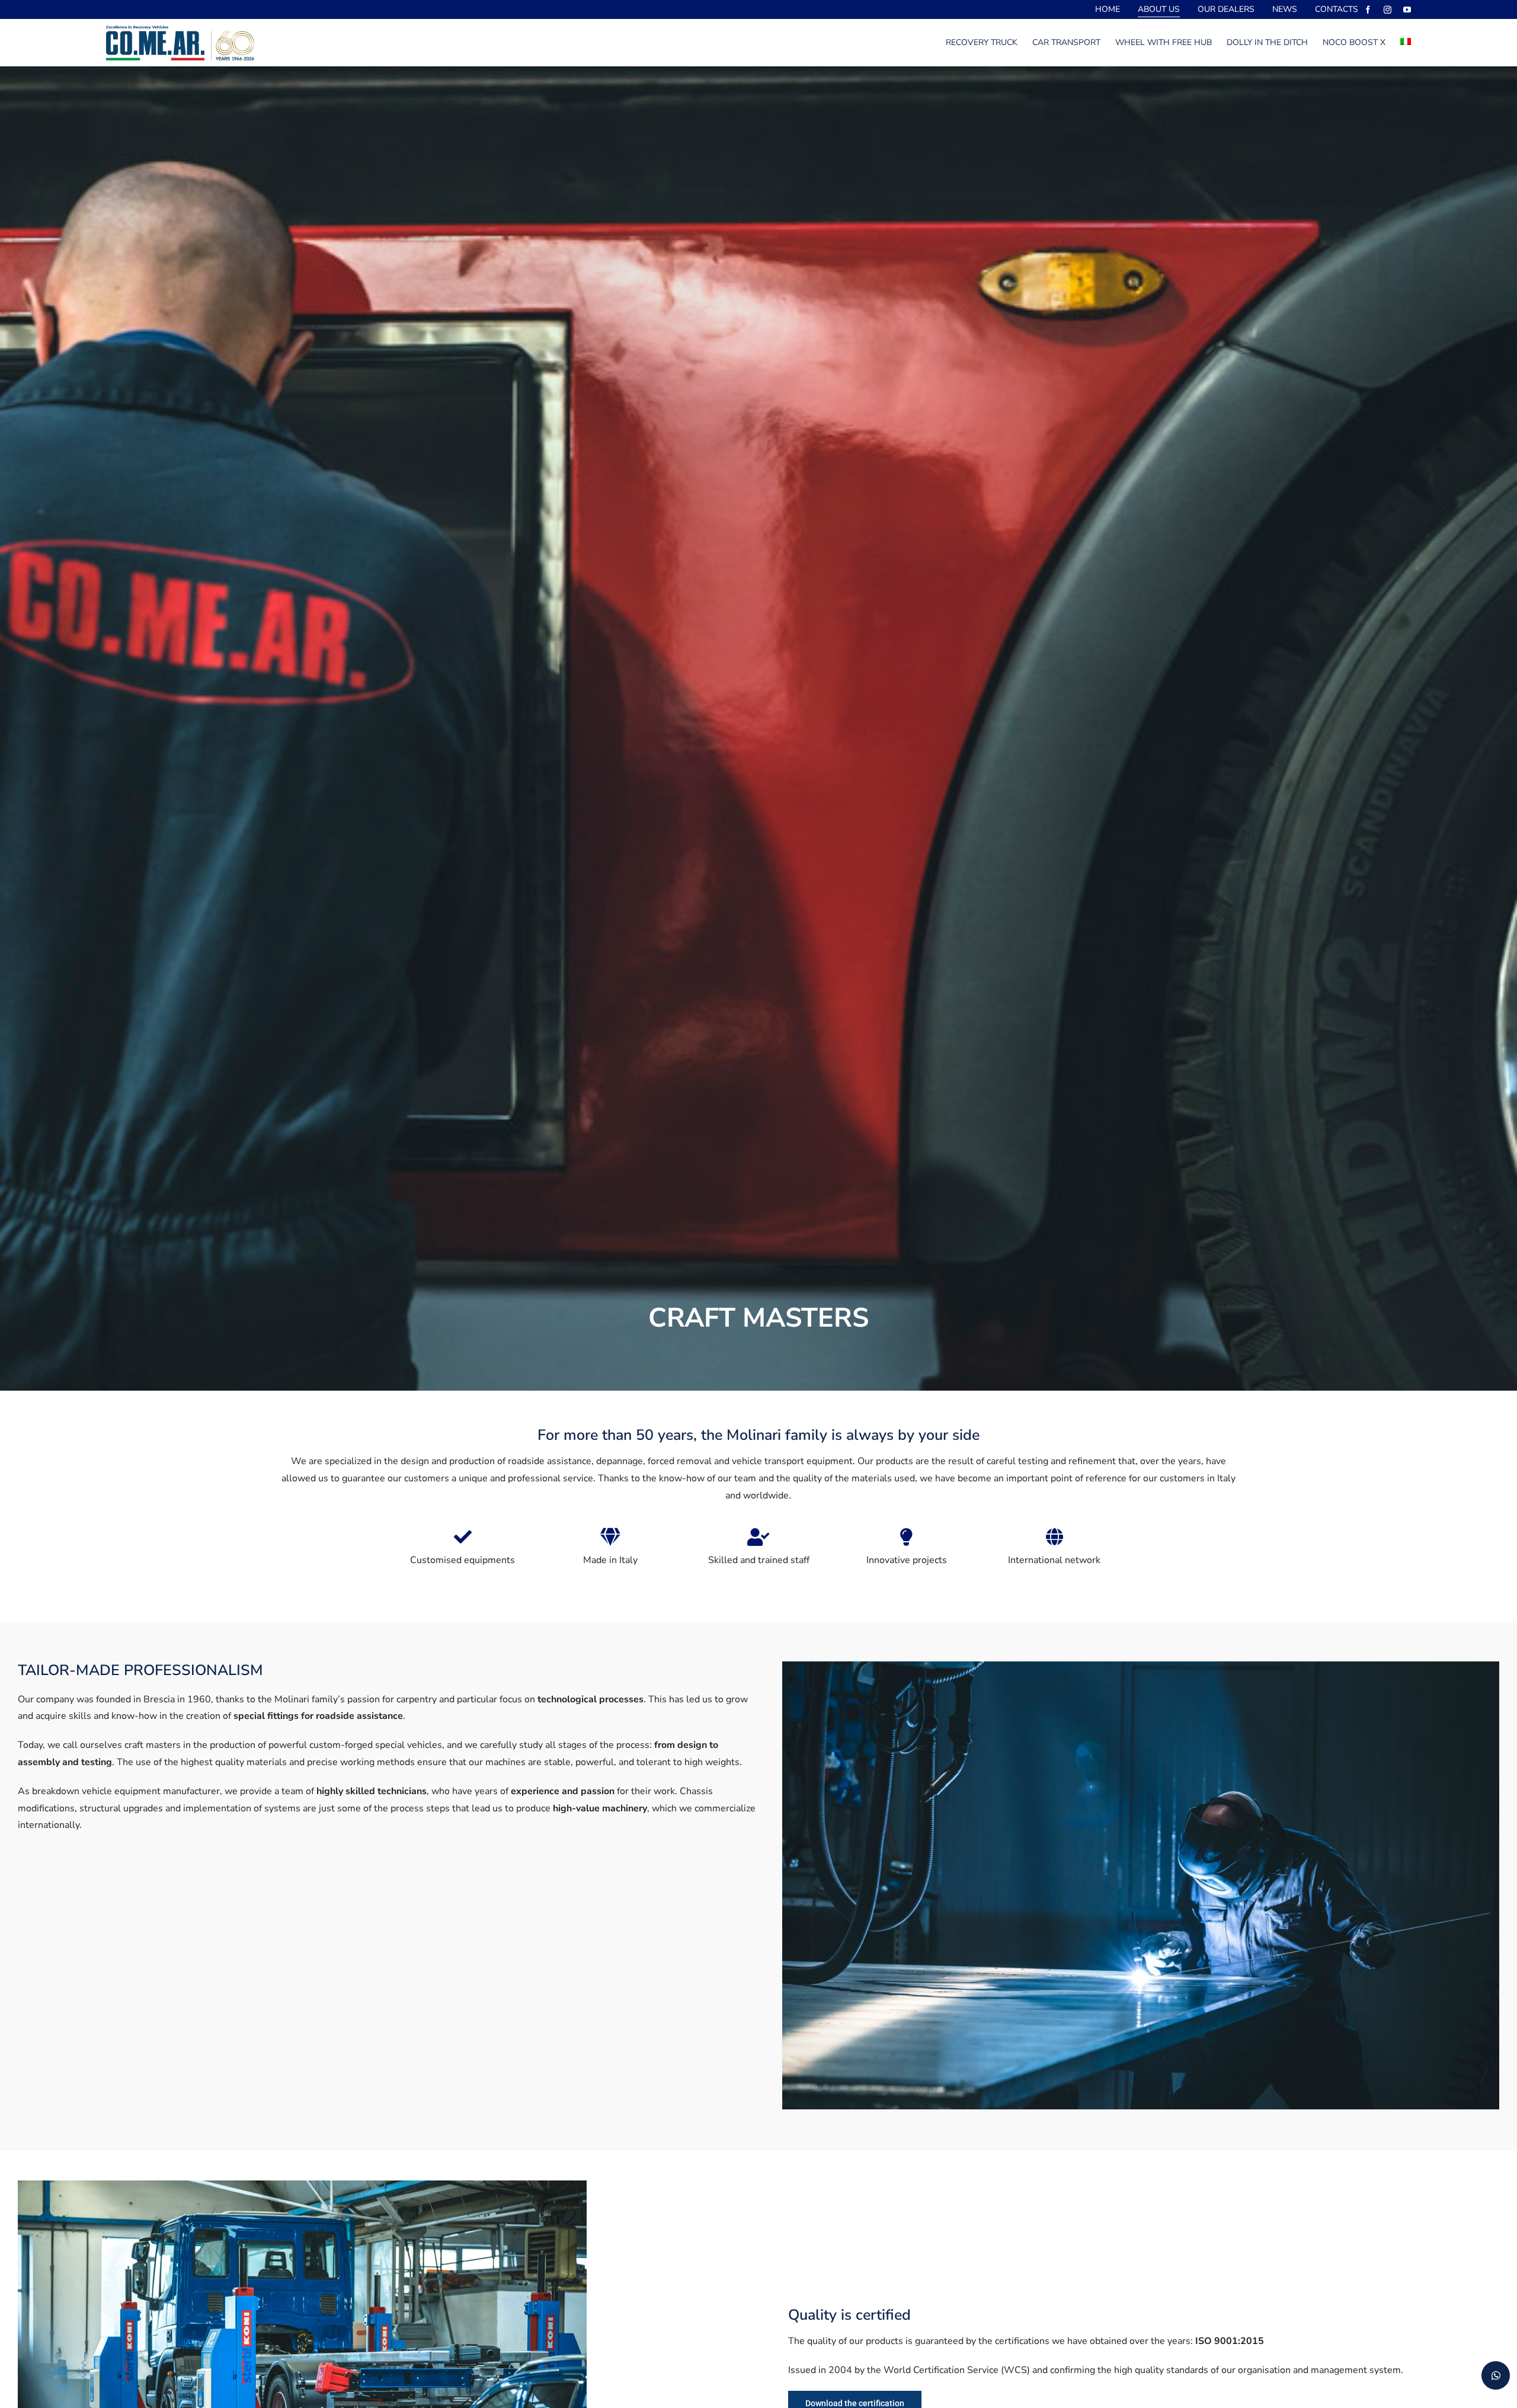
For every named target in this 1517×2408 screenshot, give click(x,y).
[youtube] (1407, 10)
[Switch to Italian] (1406, 43)
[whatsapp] (1496, 2375)
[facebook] (1368, 10)
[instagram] (1388, 10)
